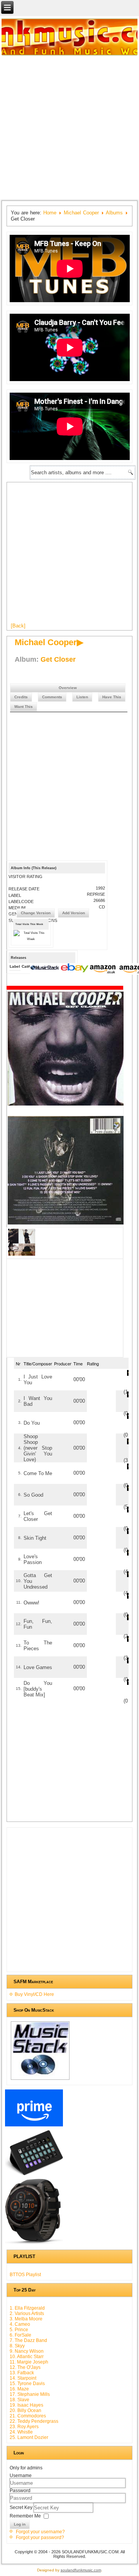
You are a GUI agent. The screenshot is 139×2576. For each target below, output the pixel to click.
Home (50, 213)
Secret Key (22, 2507)
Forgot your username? (40, 2532)
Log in (20, 2524)
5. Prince (19, 2330)
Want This (24, 707)
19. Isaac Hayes (26, 2405)
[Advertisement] (69, 127)
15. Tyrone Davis (27, 2384)
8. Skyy (17, 2346)
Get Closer (58, 659)
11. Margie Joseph (29, 2362)
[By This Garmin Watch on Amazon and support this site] (34, 2244)
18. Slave (19, 2400)
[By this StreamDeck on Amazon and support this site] (34, 2175)
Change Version (36, 913)
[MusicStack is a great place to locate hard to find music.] (46, 969)
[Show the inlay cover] (22, 1255)
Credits (21, 697)
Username (21, 2476)
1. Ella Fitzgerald (27, 2308)
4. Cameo (20, 2324)
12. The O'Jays (25, 2367)
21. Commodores (28, 2416)
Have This (112, 697)
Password (20, 2491)
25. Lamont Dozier (29, 2437)
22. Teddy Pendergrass (34, 2421)
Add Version (74, 913)
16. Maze (19, 2389)
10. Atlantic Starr (27, 2357)
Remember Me (25, 2516)
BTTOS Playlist (25, 2275)
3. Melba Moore (26, 2319)
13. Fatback (22, 2373)
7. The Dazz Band (28, 2340)
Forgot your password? (40, 2538)
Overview (68, 688)
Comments (52, 697)
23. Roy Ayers (24, 2427)
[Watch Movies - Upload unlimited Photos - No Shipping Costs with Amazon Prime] (34, 2126)
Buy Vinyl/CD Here (34, 1994)
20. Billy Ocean (25, 2410)
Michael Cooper (81, 213)
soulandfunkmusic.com (81, 2570)
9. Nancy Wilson (27, 2351)
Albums (114, 213)
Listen (82, 697)
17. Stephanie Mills (30, 2394)
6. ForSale (20, 2335)
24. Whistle (21, 2432)
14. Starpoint (23, 2378)
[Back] (18, 626)
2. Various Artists (27, 2313)
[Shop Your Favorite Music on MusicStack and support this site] (40, 2079)
